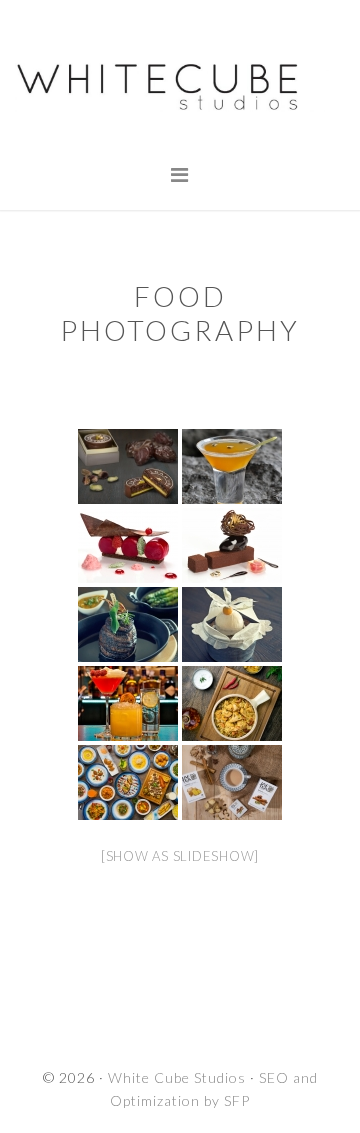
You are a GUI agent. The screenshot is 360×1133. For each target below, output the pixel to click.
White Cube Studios (180, 85)
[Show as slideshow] (180, 856)
